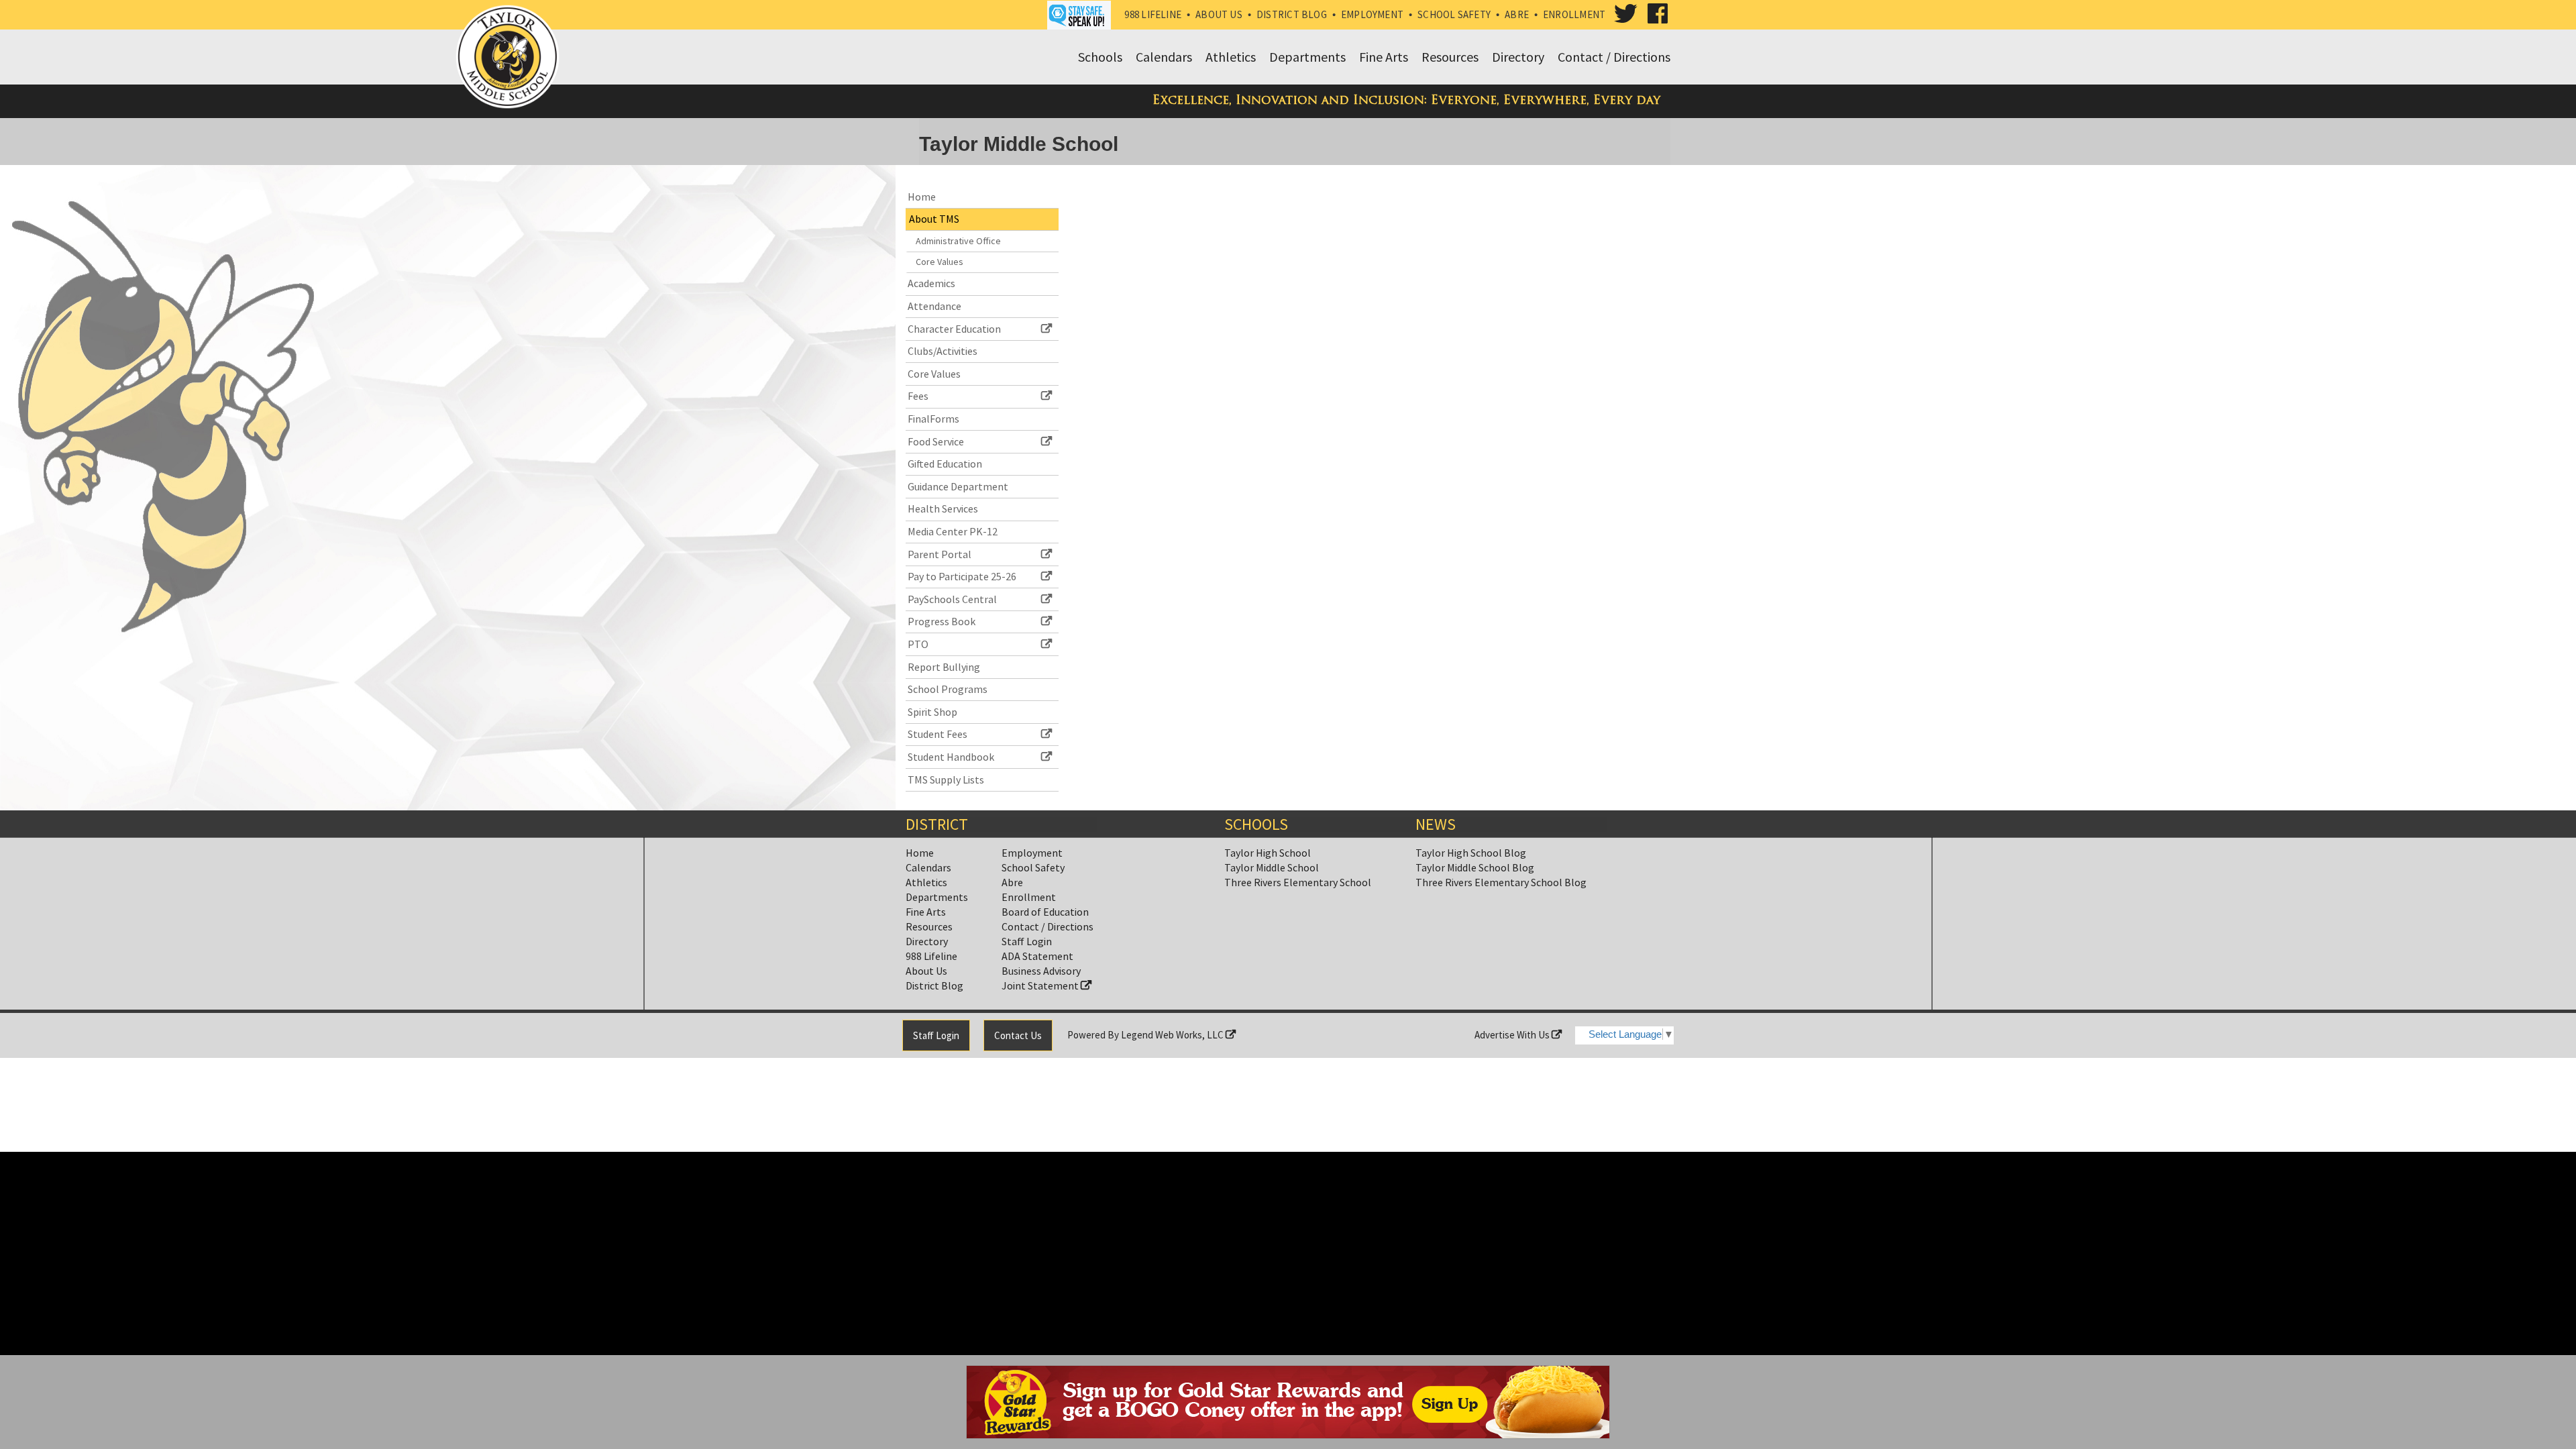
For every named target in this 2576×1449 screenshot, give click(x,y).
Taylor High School (1268, 853)
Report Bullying (944, 667)
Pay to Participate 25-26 (962, 576)
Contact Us (1018, 1035)
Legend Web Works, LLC (1173, 1035)
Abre (1517, 14)
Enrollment (1574, 14)
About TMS (934, 219)
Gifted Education (945, 464)
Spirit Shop (932, 712)
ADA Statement (1037, 956)
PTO (918, 644)
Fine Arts (926, 912)
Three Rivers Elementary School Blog (1501, 882)
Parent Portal (940, 554)
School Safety (1454, 14)
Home (922, 197)
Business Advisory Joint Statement (1041, 978)
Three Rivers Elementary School (1298, 882)
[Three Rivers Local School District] (511, 60)
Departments (937, 897)
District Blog (1292, 14)
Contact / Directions (1048, 926)
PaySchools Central (952, 599)
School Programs (948, 689)
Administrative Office (958, 241)
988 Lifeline (1153, 14)
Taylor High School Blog (1471, 853)
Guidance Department (958, 486)
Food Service (936, 441)
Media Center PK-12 (953, 531)
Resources (929, 926)
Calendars (928, 867)
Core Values (940, 262)
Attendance (934, 306)
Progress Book (942, 621)
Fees (918, 396)
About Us (1219, 14)
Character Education (954, 329)
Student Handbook (951, 757)
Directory (927, 941)
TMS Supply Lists (946, 780)
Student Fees (937, 734)
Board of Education (1045, 912)
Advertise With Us (1513, 1035)
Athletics (926, 882)
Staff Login (1027, 941)
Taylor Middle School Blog (1475, 867)
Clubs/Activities (943, 351)
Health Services (943, 508)
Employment (1372, 14)
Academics (931, 283)
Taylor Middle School (1272, 867)
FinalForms (933, 419)
